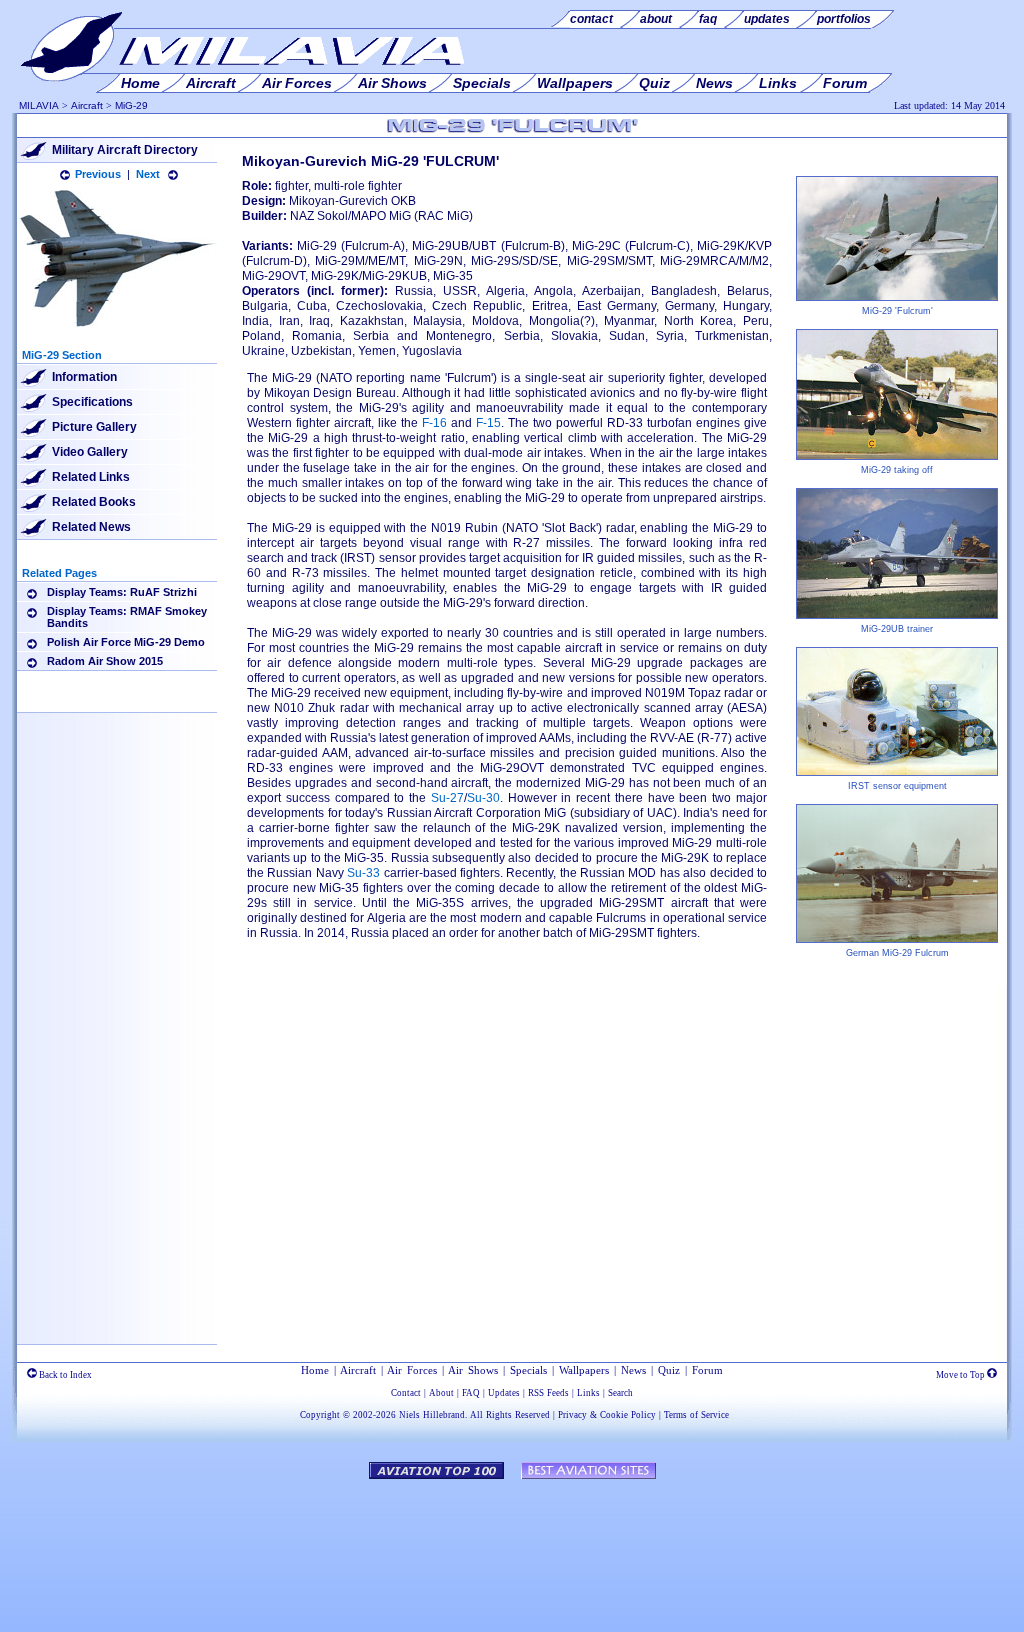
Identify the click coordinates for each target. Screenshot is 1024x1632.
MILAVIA (39, 105)
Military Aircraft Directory (125, 150)
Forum (707, 1370)
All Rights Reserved (510, 1415)
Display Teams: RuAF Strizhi (122, 592)
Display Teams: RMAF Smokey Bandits (127, 617)
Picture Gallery (94, 427)
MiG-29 (131, 105)
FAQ (471, 1393)
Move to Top (961, 1375)
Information (84, 377)
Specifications (92, 402)
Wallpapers (584, 1370)
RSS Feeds (548, 1393)
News (633, 1370)
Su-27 (447, 798)
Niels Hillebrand (432, 1415)
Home (315, 1370)
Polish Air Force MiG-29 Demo (126, 642)
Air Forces (412, 1370)
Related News (91, 527)
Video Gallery (90, 452)
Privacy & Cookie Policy (607, 1415)
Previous (98, 174)
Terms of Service (696, 1415)
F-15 (488, 423)
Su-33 (363, 873)
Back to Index (64, 1375)
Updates (504, 1393)
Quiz (669, 1370)
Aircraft (87, 105)
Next (148, 174)
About (441, 1393)
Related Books (94, 502)
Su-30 (483, 798)
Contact (406, 1393)
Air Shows (473, 1370)
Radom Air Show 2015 (105, 661)
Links (588, 1393)
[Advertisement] (117, 1032)
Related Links (91, 477)
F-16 (434, 423)
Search (620, 1393)
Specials (528, 1370)
